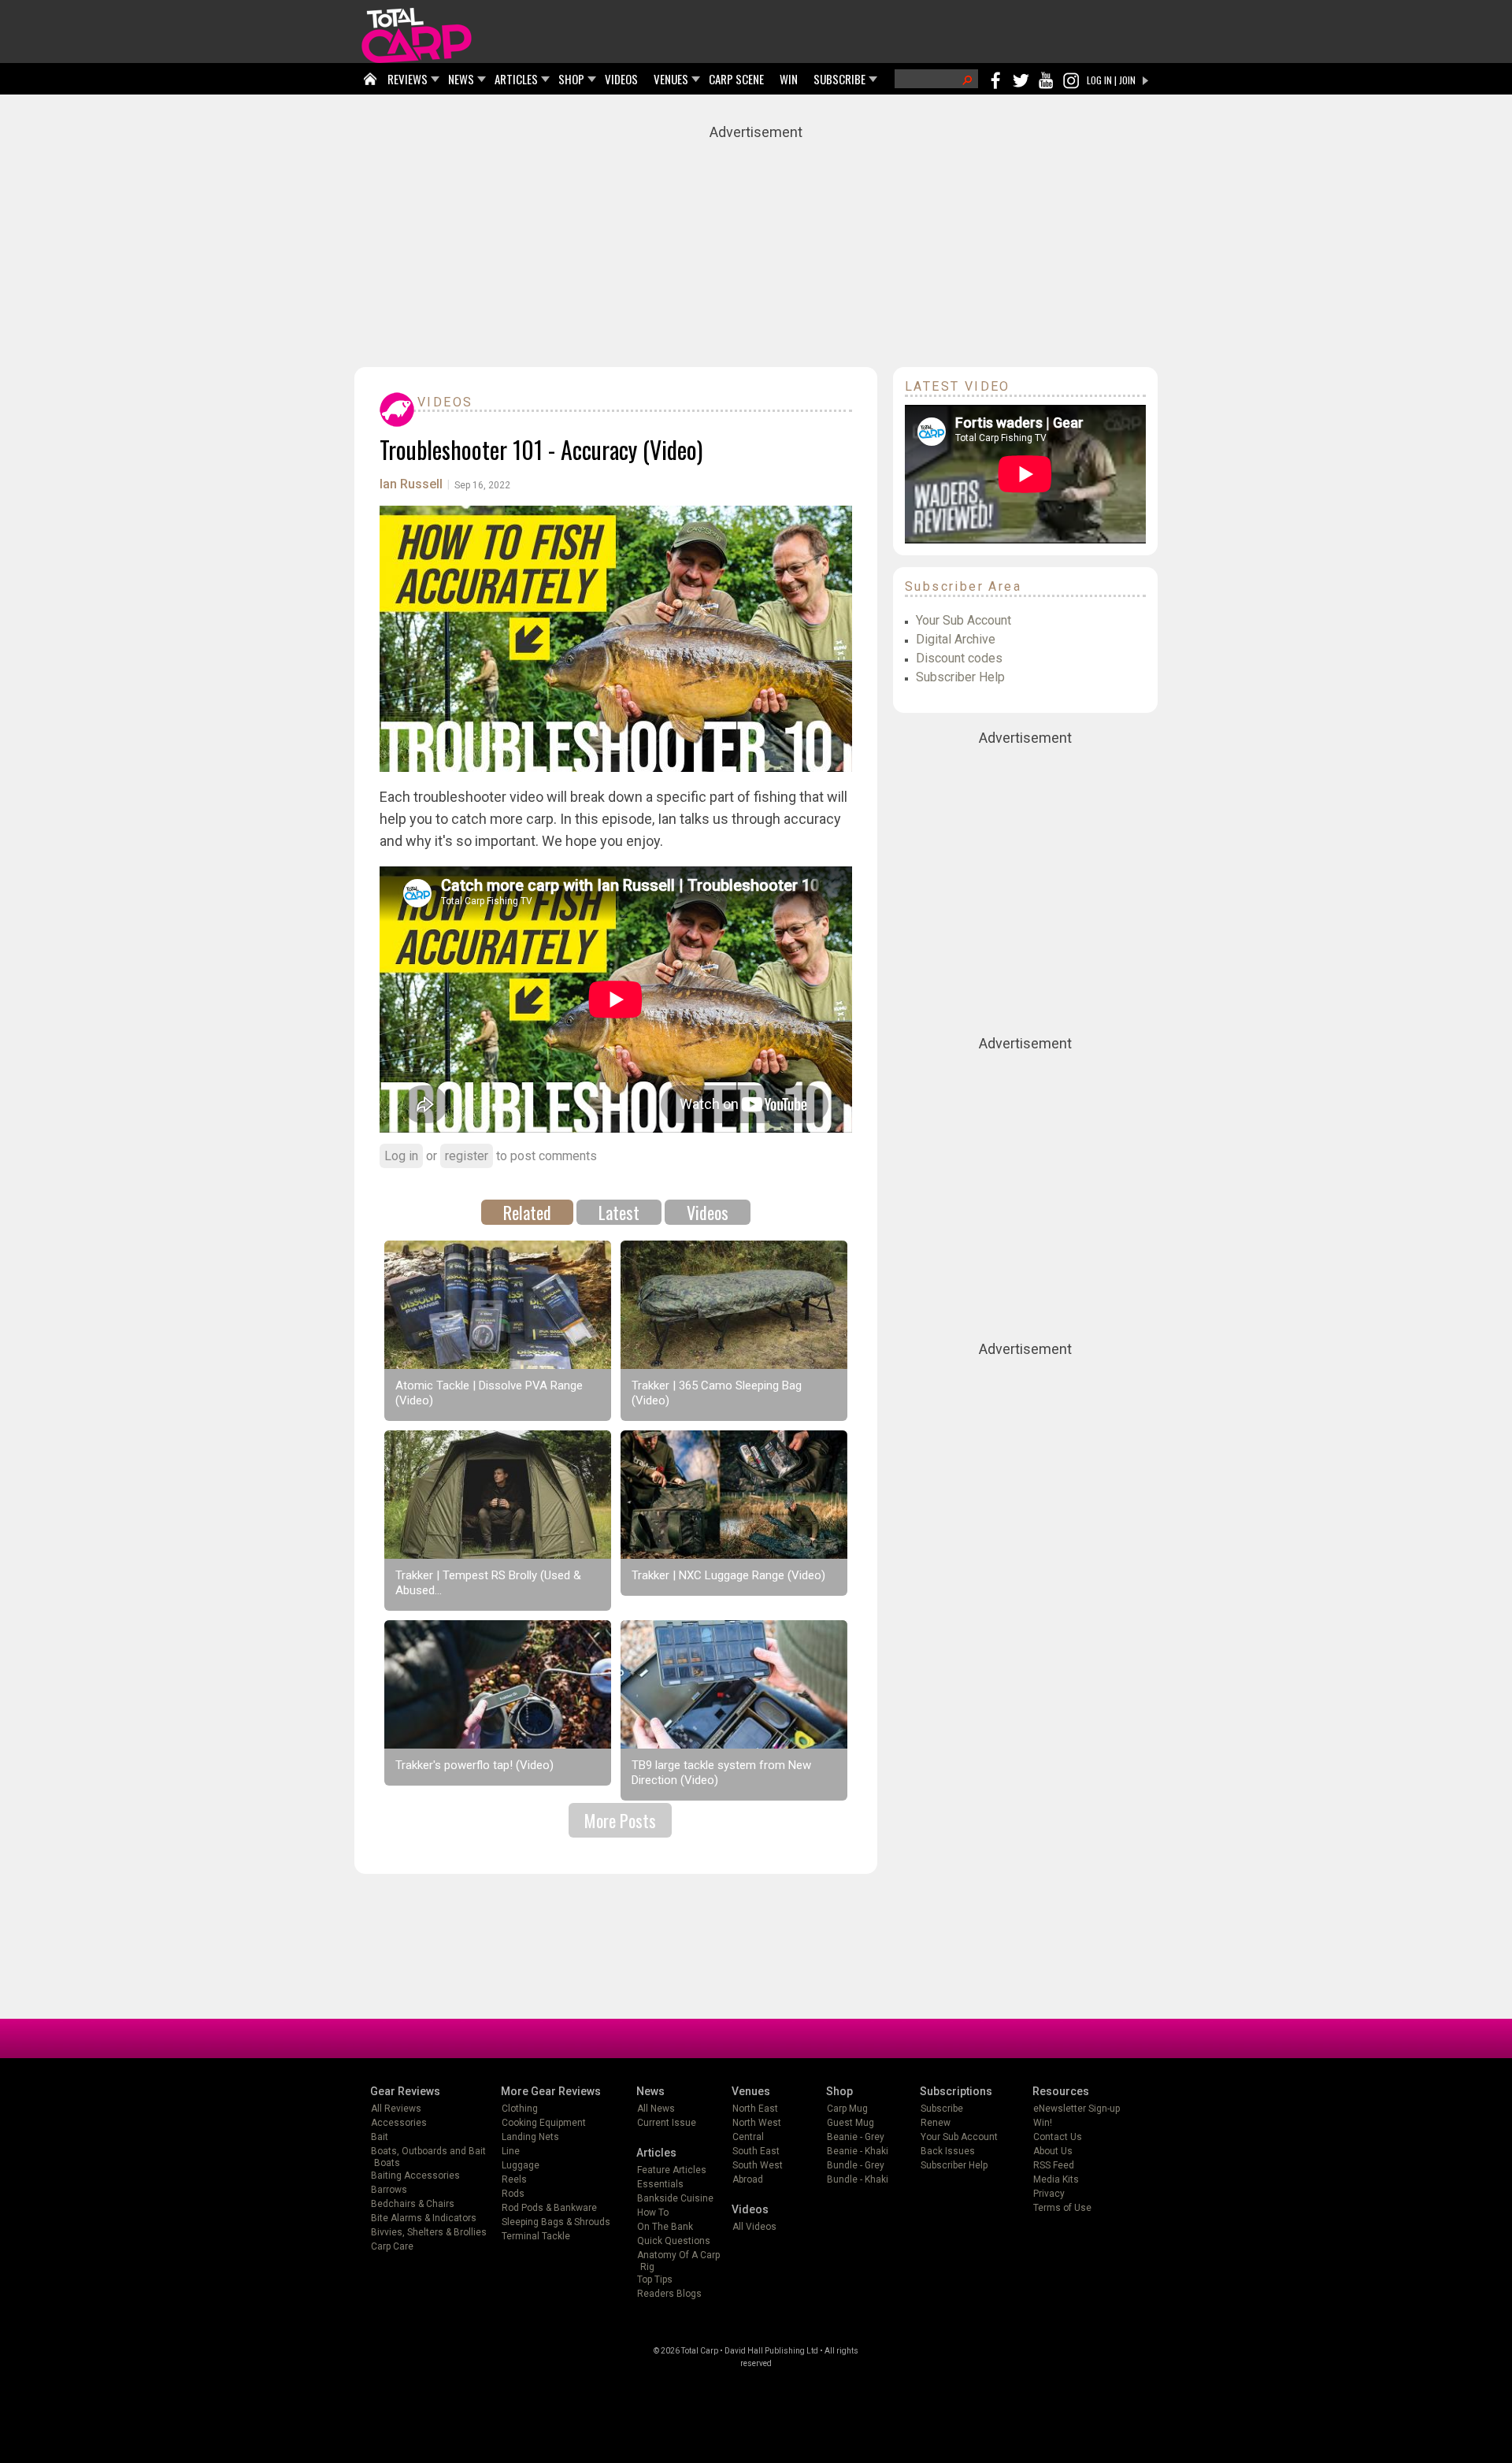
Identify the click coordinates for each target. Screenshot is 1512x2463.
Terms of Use (1062, 2208)
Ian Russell (411, 484)
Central (748, 2137)
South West (758, 2165)
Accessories (399, 2123)
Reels (514, 2179)
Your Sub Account (964, 620)
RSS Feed (1054, 2165)
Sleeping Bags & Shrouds (556, 2222)
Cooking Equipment (544, 2123)
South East (756, 2151)
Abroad (748, 2179)
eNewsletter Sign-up (1077, 2109)
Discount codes (959, 658)
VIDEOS (621, 79)
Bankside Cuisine (675, 2198)
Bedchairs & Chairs (413, 2204)
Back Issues (948, 2151)
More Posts (620, 1820)
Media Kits (1056, 2179)
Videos (445, 402)
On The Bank (665, 2227)
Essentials (660, 2184)
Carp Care (392, 2246)
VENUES (671, 79)
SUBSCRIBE (839, 79)
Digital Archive (956, 639)
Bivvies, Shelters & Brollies (429, 2232)
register (467, 1156)
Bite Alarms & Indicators (424, 2218)
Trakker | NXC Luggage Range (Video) (728, 1575)
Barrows (389, 2190)
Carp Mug (847, 2109)
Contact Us (1058, 2137)
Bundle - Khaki (858, 2179)
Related (527, 1212)
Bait (380, 2137)
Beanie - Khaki (858, 2151)
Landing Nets (530, 2137)
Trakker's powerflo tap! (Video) (474, 1765)
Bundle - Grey (856, 2165)
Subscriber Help (960, 677)
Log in (401, 1156)
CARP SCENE (736, 79)
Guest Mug (850, 2123)
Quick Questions (674, 2241)
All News (656, 2109)
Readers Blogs (669, 2294)
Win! (1043, 2123)
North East (755, 2109)
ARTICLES (516, 79)
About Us (1053, 2151)
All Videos (754, 2227)
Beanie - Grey (856, 2137)
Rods (513, 2194)
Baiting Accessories (415, 2176)
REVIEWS (408, 79)
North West (757, 2123)
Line (511, 2151)
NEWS (461, 79)
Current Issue (667, 2123)
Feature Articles (672, 2170)
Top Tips (655, 2279)
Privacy (1049, 2194)
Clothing (520, 2109)
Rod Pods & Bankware (549, 2208)
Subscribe (942, 2109)
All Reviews (396, 2109)
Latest (619, 1212)
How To (653, 2213)
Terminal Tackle (536, 2236)
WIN (789, 79)
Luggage (521, 2165)
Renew (936, 2123)
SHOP (571, 79)
